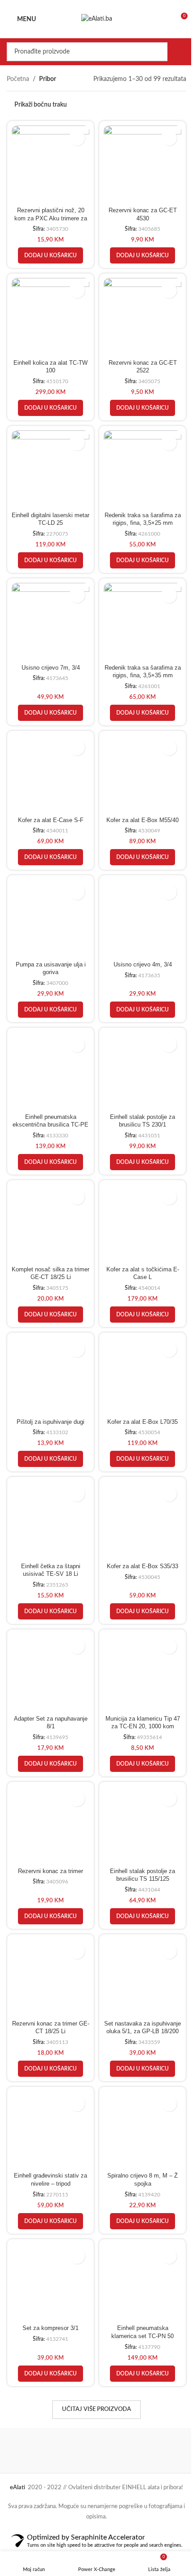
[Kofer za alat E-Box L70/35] (138, 1347)
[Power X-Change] (50, 2400)
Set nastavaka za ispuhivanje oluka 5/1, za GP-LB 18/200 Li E (137, 1988)
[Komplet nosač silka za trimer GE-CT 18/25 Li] (49, 1199)
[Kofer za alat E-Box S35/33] (138, 1489)
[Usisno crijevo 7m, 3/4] (49, 610)
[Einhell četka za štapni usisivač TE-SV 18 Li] (49, 1489)
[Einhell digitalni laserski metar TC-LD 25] (49, 461)
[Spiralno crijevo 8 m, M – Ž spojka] (138, 2084)
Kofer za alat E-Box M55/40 (138, 803)
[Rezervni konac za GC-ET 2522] (138, 312)
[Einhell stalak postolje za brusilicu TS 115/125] (138, 1787)
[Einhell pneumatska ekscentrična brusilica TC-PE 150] (49, 1049)
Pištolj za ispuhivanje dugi (49, 1391)
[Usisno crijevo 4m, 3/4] (138, 900)
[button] (49, 252)
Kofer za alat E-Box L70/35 (138, 1391)
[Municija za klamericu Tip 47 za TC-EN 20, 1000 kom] (138, 1637)
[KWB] (137, 2400)
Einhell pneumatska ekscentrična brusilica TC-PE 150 (49, 1101)
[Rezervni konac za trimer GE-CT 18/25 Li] (49, 1936)
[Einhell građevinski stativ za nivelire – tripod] (49, 2084)
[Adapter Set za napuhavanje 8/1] (49, 1637)
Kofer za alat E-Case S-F (49, 803)
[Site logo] (93, 19)
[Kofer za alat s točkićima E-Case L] (138, 1199)
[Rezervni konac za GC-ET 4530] (138, 163)
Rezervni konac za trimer (49, 1831)
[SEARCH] (170, 52)
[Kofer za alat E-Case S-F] (49, 759)
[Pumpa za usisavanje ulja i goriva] (49, 900)
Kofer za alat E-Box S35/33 (138, 1533)
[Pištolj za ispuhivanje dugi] (49, 1347)
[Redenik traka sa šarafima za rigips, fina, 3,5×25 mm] (138, 461)
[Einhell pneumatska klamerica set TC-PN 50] (138, 2234)
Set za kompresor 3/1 (49, 2278)
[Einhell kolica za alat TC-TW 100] (49, 312)
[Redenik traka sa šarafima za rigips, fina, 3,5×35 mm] (138, 610)
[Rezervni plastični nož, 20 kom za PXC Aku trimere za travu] (49, 163)
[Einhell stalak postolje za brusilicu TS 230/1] (138, 1049)
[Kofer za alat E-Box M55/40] (138, 759)
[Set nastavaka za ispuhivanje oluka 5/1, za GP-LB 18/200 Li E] (138, 1936)
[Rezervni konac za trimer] (49, 1787)
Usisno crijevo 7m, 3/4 (49, 654)
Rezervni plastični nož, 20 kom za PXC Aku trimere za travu (49, 215)
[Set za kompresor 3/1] (49, 2234)
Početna (18, 79)
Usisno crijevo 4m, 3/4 (137, 944)
